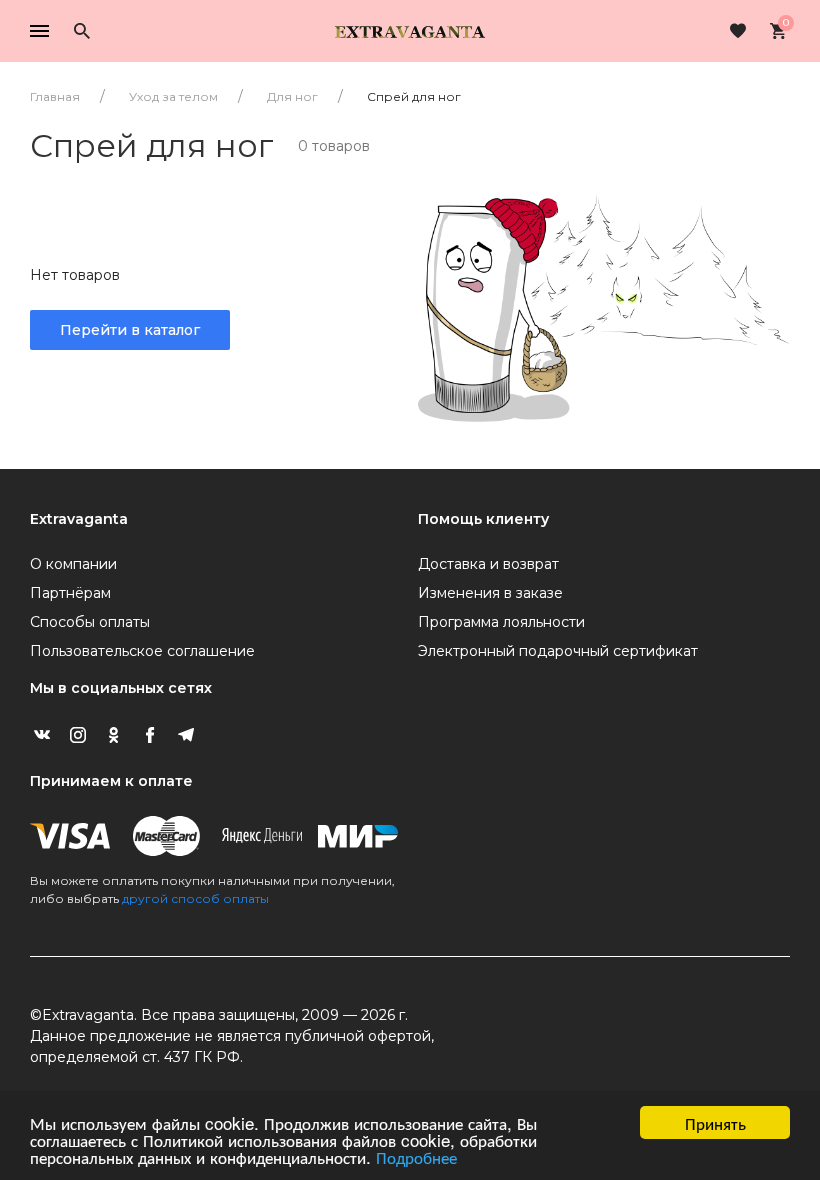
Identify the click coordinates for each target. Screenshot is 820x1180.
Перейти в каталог (130, 330)
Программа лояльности (501, 622)
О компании (73, 564)
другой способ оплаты (195, 898)
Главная (55, 96)
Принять (715, 1122)
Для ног (292, 96)
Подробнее (416, 1156)
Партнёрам (70, 593)
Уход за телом (173, 96)
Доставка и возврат (488, 564)
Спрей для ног (414, 96)
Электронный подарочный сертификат (558, 651)
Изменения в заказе (490, 593)
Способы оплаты (90, 622)
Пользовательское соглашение (142, 651)
